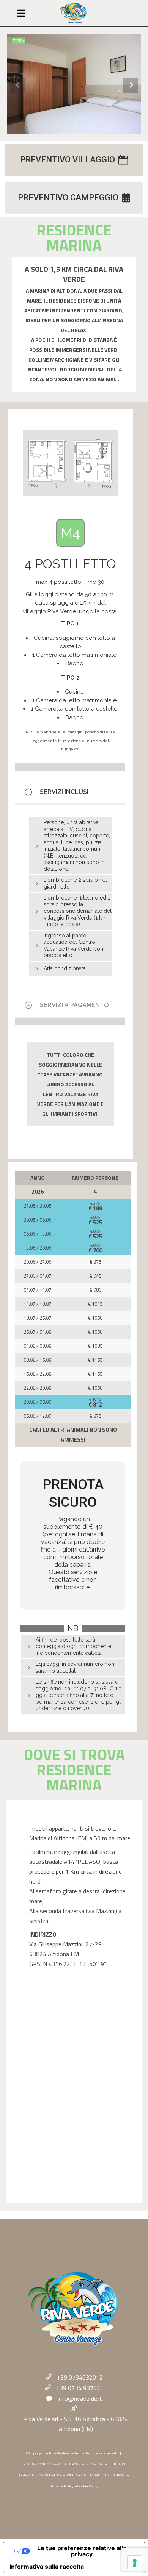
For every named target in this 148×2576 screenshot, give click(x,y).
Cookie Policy (88, 2486)
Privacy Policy (62, 2486)
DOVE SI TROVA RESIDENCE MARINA (74, 1770)
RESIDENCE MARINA (74, 238)
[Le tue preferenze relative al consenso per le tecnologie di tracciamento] (135, 2563)
